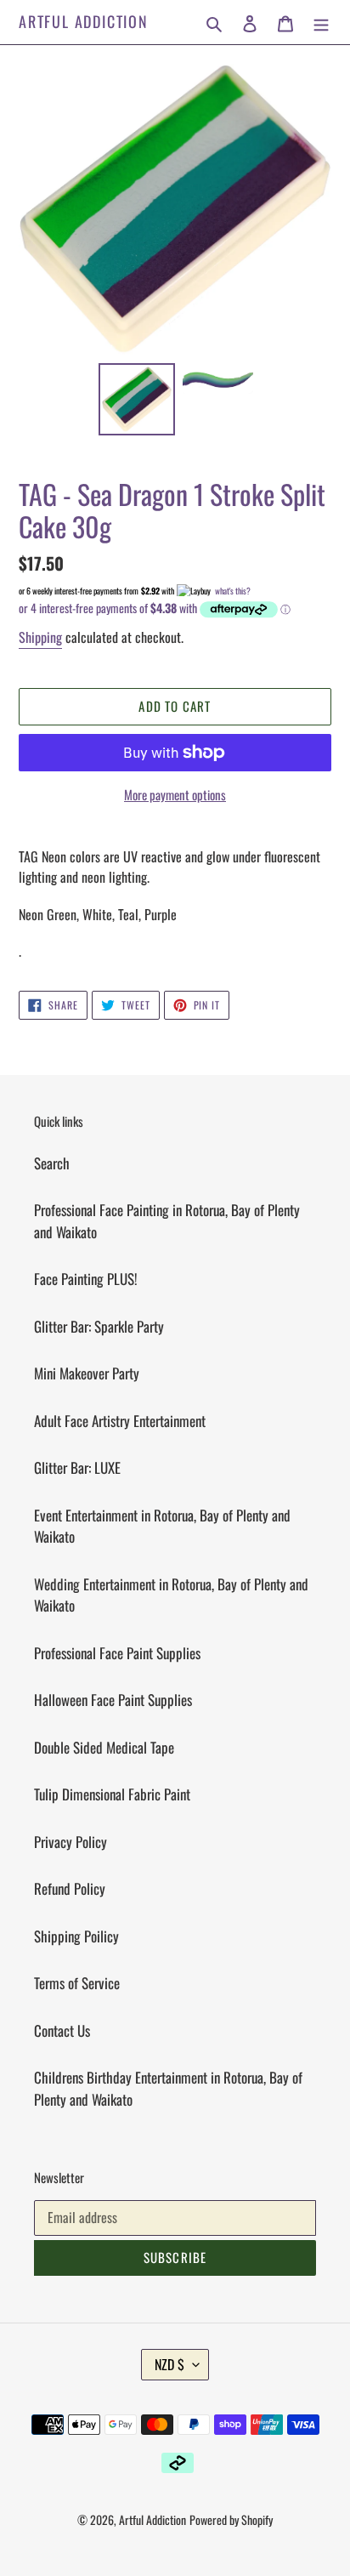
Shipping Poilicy (76, 1936)
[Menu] (321, 22)
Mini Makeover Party (87, 1373)
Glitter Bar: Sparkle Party (99, 1326)
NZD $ (169, 2364)
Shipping (40, 637)
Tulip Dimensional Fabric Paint (112, 1794)
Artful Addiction (84, 22)
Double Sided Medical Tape (104, 1747)
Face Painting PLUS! (86, 1279)
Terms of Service (77, 1983)
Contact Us (62, 2030)
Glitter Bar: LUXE (77, 1467)
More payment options (175, 794)
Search (52, 1163)
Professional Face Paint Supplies (117, 1653)
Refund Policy (70, 1888)
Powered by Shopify (231, 2519)
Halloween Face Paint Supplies (113, 1700)
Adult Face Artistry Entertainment (120, 1421)
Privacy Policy (71, 1842)
